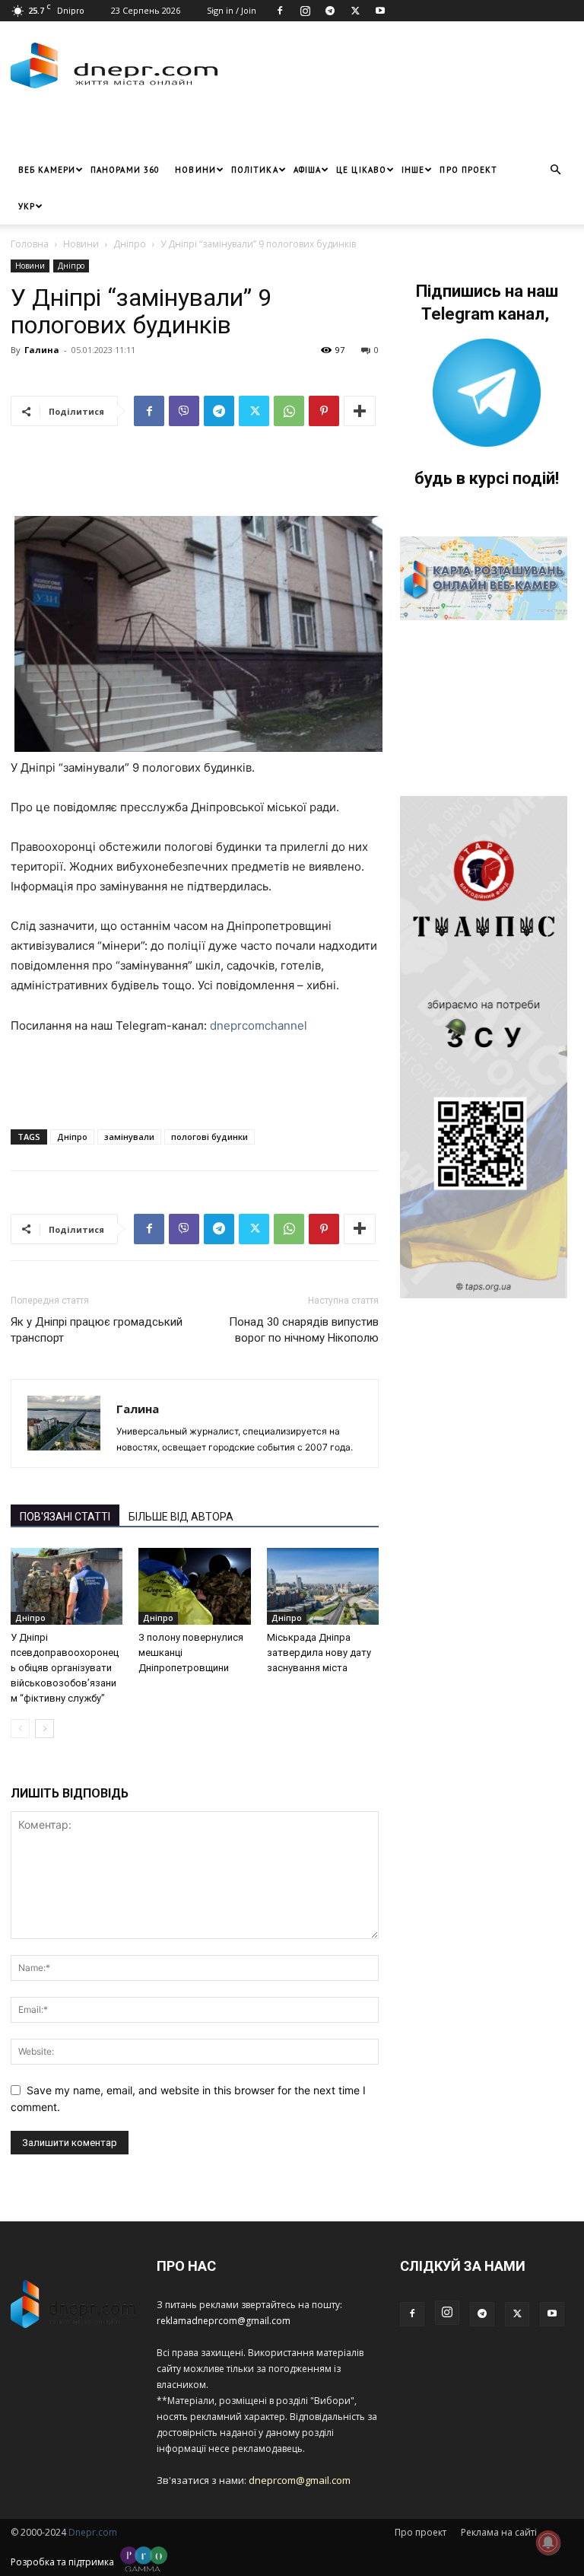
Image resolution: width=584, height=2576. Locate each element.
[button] (555, 170)
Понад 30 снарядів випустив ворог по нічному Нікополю (304, 1330)
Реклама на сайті (499, 2532)
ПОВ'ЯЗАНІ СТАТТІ (65, 1517)
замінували (129, 1137)
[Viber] (184, 411)
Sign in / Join (232, 10)
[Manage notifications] (548, 2543)
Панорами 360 (125, 170)
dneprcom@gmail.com (300, 2480)
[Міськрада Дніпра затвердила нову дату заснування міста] (323, 1586)
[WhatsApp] (289, 411)
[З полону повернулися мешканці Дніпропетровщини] (194, 1586)
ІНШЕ (413, 170)
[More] (360, 411)
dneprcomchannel (259, 1025)
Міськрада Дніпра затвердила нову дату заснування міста (319, 1653)
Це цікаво (361, 170)
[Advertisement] (189, 129)
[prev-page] (20, 1729)
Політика (255, 170)
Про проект (468, 170)
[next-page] (44, 1729)
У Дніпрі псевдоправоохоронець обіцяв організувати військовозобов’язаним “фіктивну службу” (65, 1668)
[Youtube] (380, 11)
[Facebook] (280, 11)
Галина (42, 350)
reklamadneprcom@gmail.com (224, 2321)
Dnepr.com (93, 2532)
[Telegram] (330, 11)
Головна (30, 244)
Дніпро (130, 244)
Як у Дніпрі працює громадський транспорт (97, 1330)
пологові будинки (209, 1137)
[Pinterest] (324, 411)
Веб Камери (47, 170)
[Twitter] (355, 11)
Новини (195, 170)
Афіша (308, 170)
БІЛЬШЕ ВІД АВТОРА (181, 1517)
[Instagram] (305, 11)
